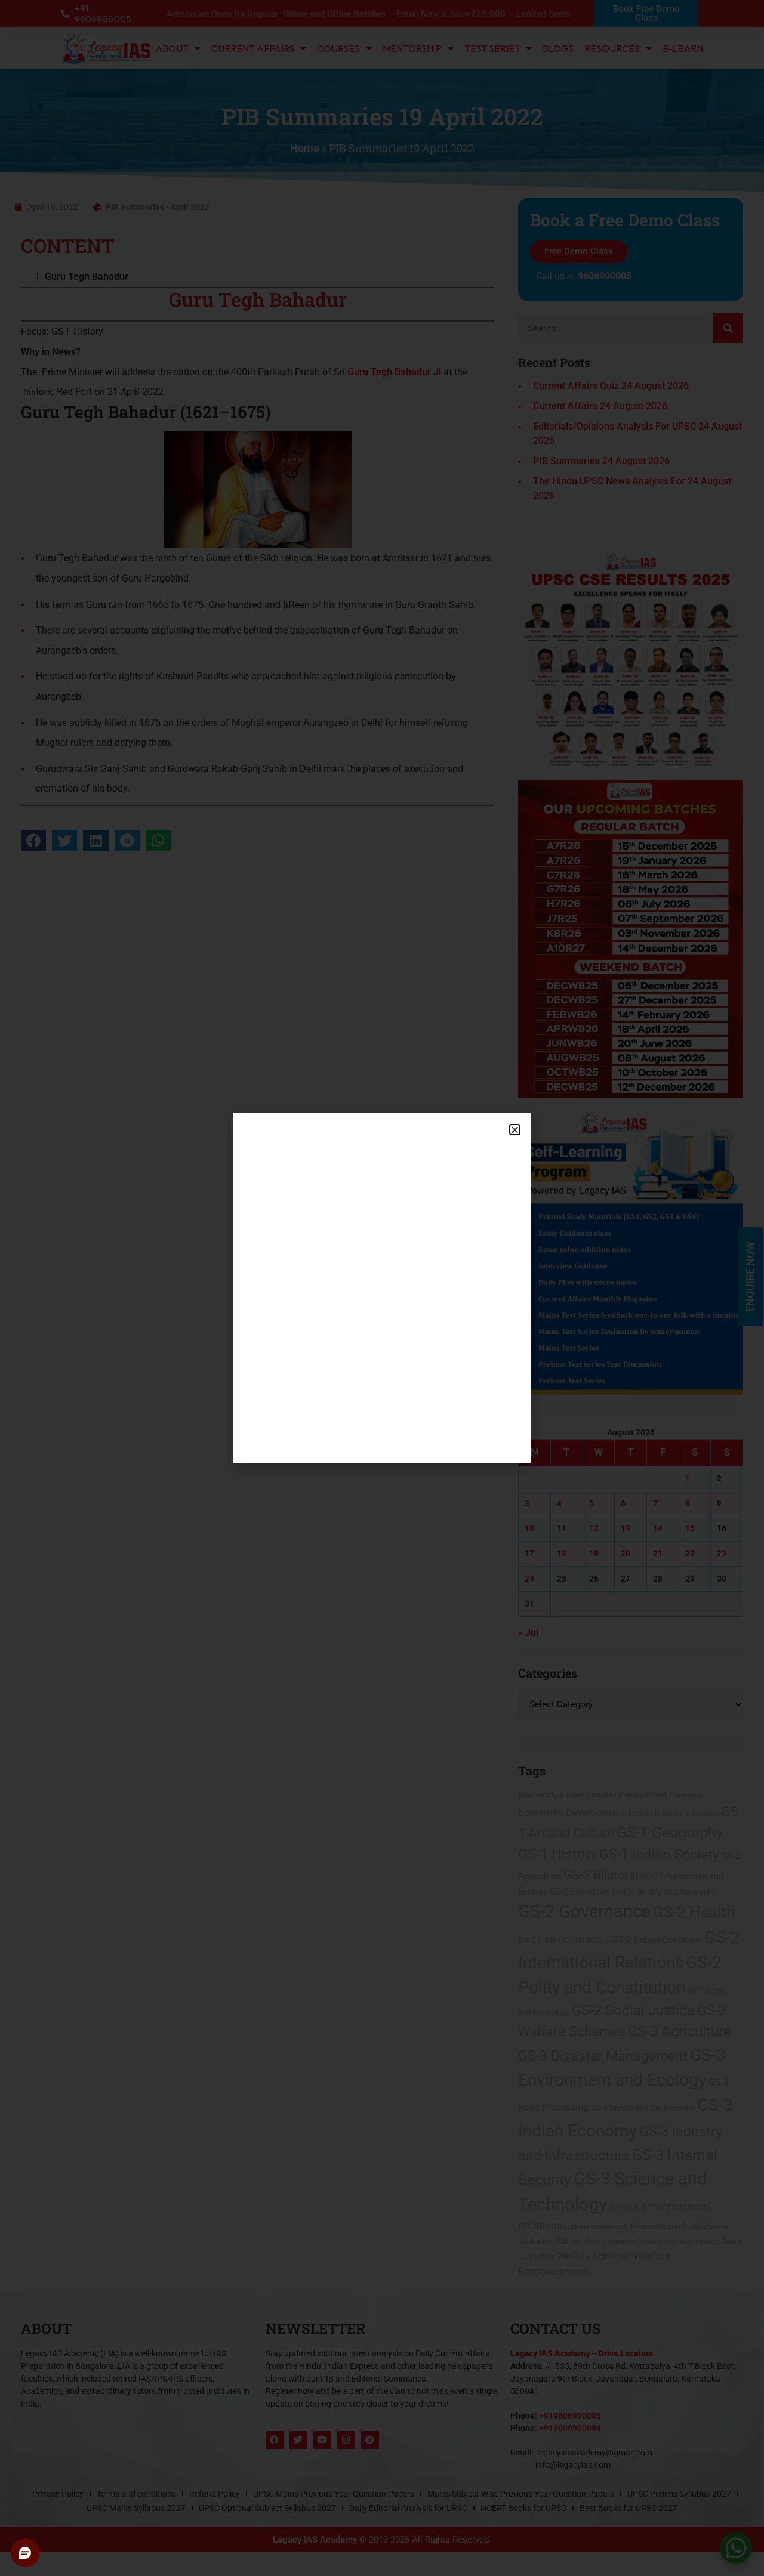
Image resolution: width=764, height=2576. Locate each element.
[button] (515, 1130)
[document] (382, 1288)
